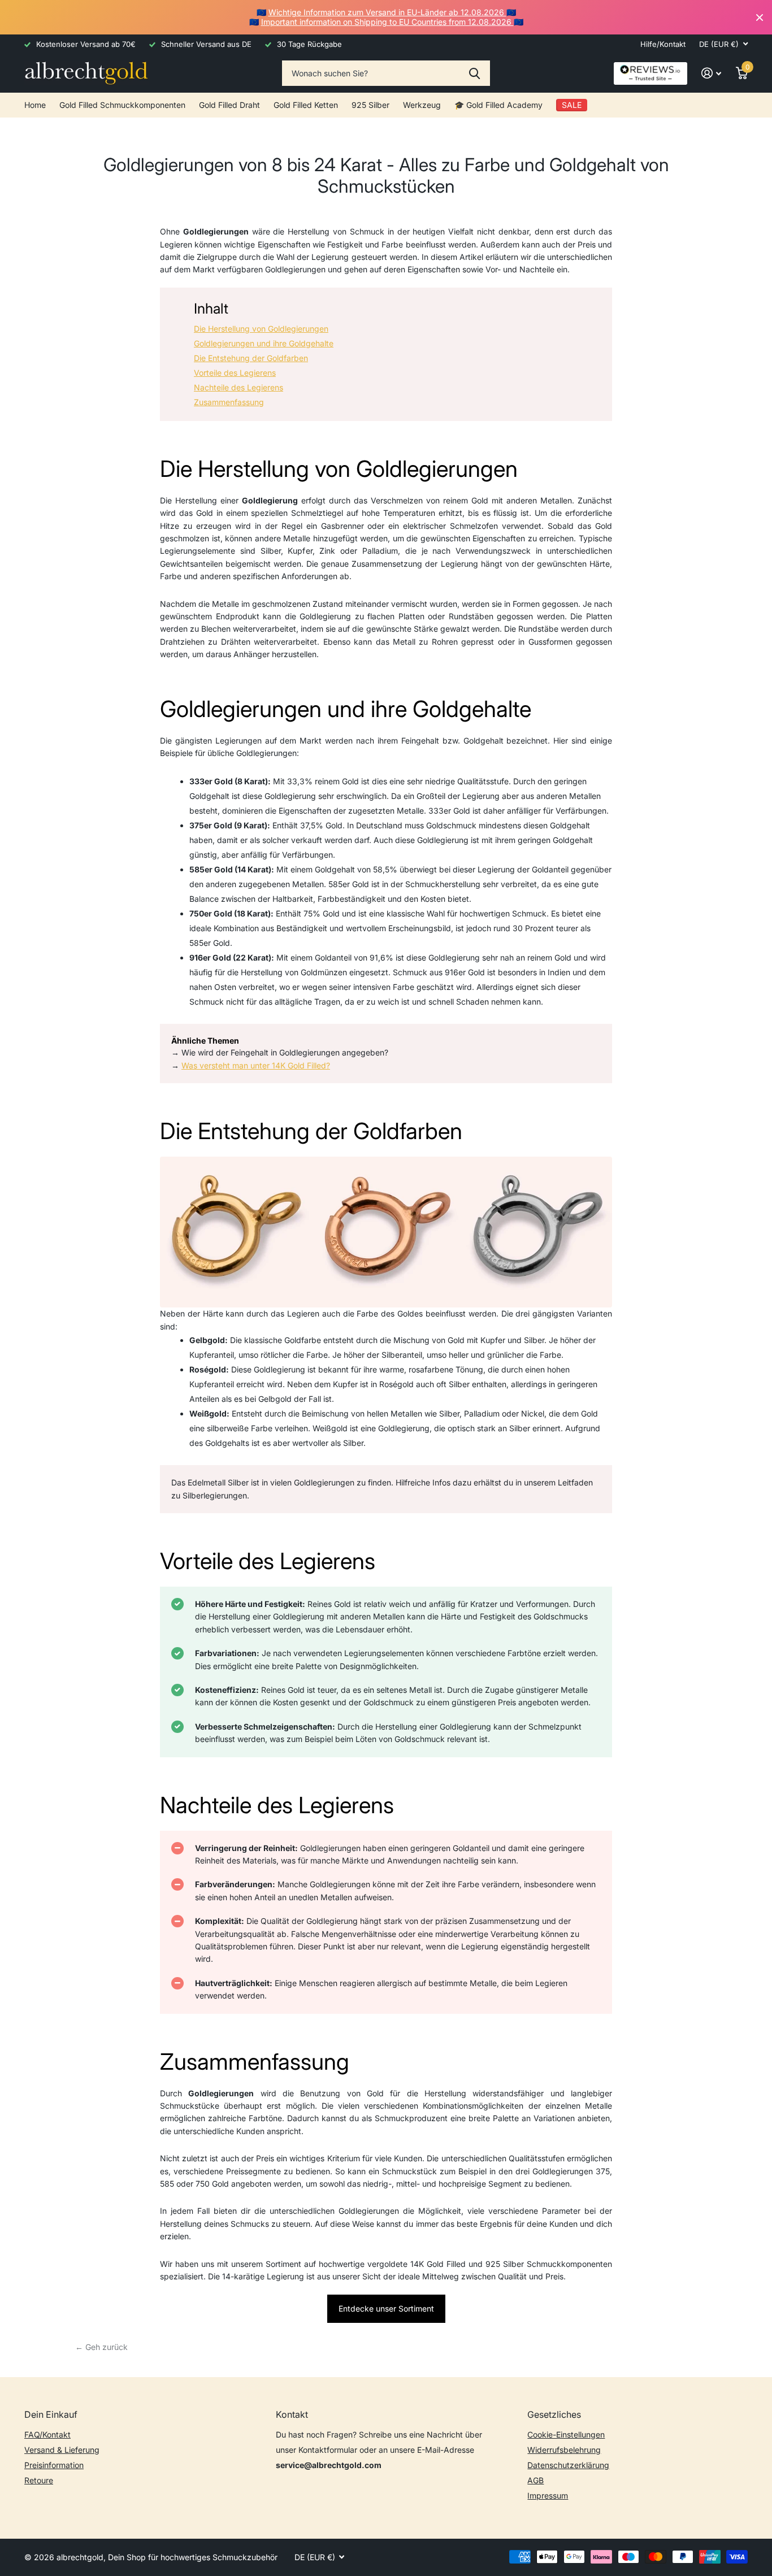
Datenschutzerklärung (568, 2465)
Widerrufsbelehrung (564, 2450)
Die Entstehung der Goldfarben (251, 358)
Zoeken (474, 73)
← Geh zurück (101, 2347)
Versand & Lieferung (62, 2450)
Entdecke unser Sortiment (386, 2308)
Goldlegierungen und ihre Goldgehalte (264, 343)
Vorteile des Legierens (235, 373)
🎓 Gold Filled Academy (498, 105)
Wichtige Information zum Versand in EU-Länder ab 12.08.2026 (387, 12)
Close (760, 17)
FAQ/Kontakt (47, 2434)
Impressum (548, 2495)
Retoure (39, 2480)
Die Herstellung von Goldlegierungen (261, 329)
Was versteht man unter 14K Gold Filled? (256, 1065)
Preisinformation (54, 2465)
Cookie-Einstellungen (566, 2434)
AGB (535, 2480)
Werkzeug (422, 105)
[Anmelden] (711, 73)
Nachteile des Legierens (238, 387)
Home (35, 105)
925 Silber (370, 105)
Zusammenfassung (229, 402)
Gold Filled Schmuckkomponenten (122, 105)
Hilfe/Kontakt (663, 44)
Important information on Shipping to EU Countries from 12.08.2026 (387, 22)
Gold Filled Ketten (306, 105)
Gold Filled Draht (229, 105)
